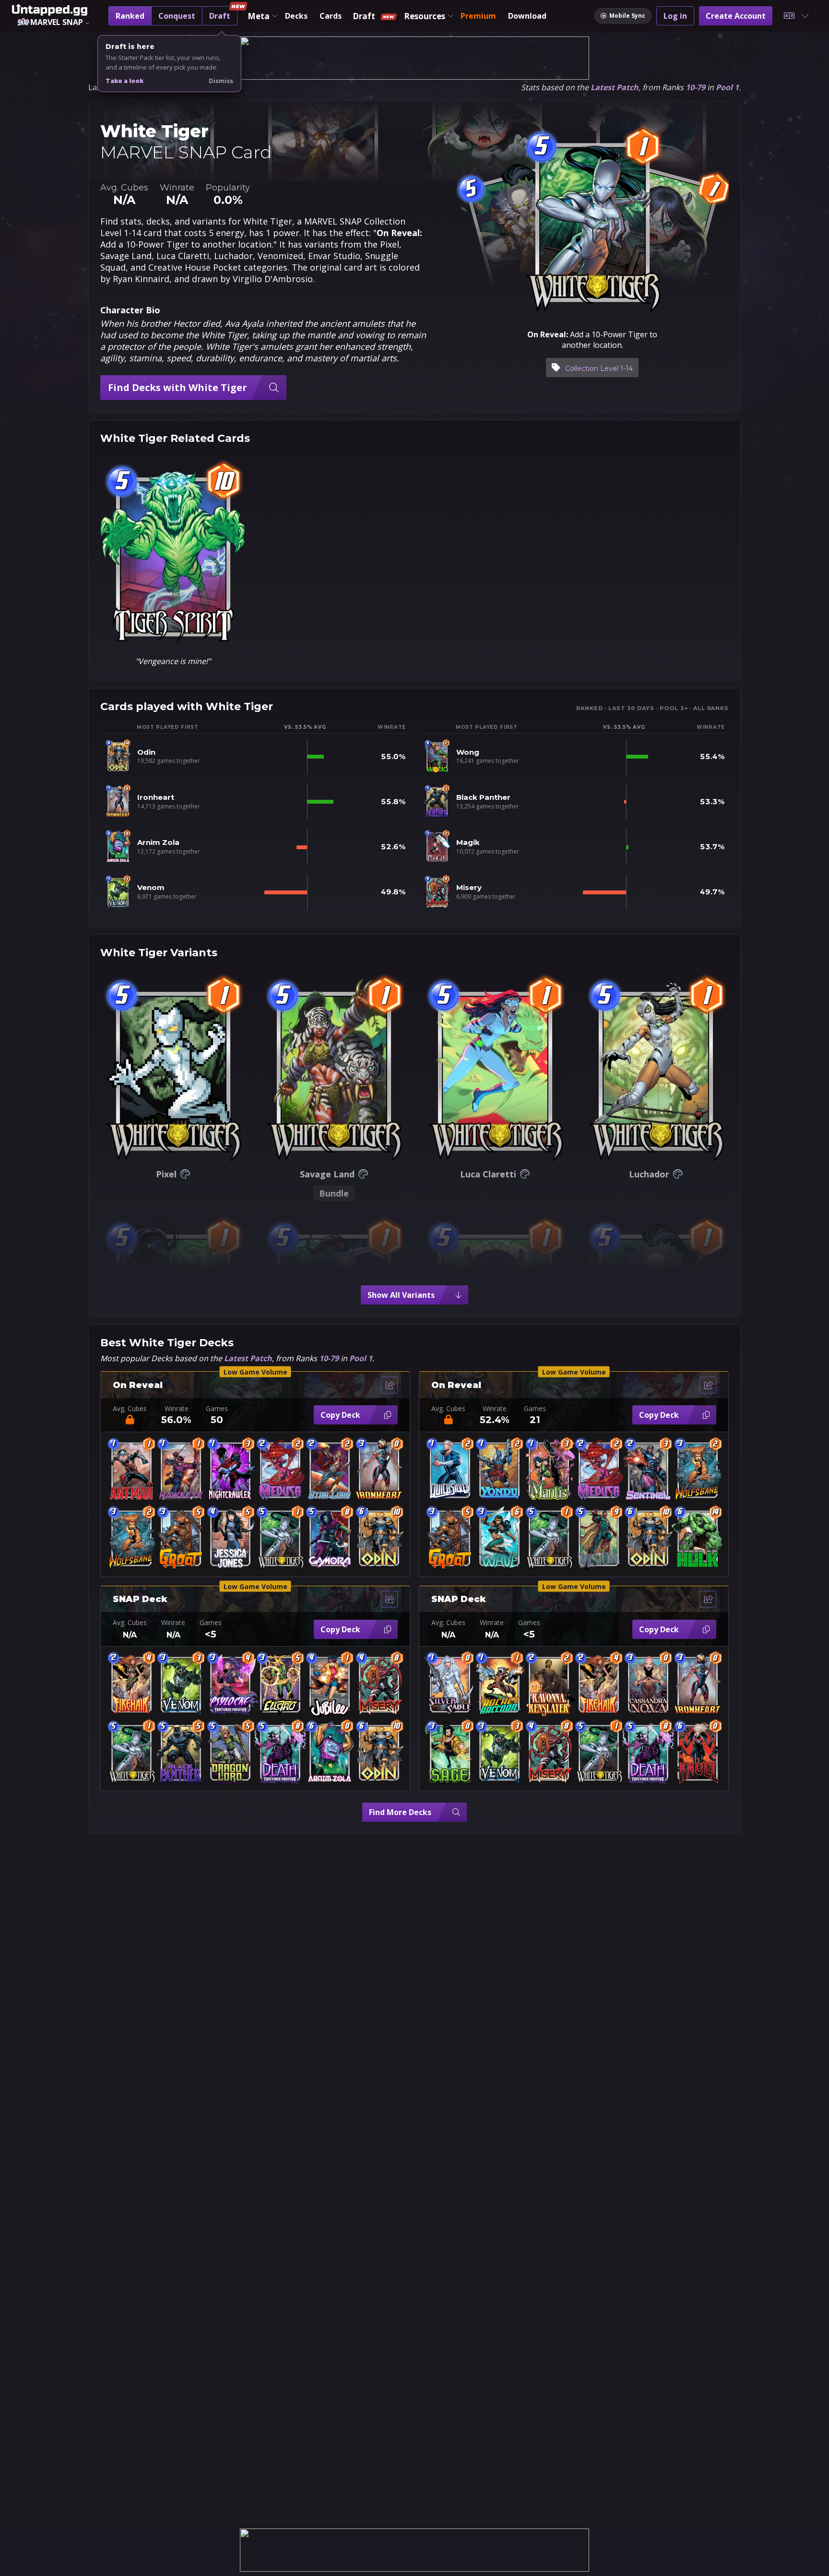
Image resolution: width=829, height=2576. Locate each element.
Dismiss (221, 81)
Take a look (124, 81)
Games (217, 1409)
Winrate (177, 1409)
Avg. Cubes (130, 1409)
